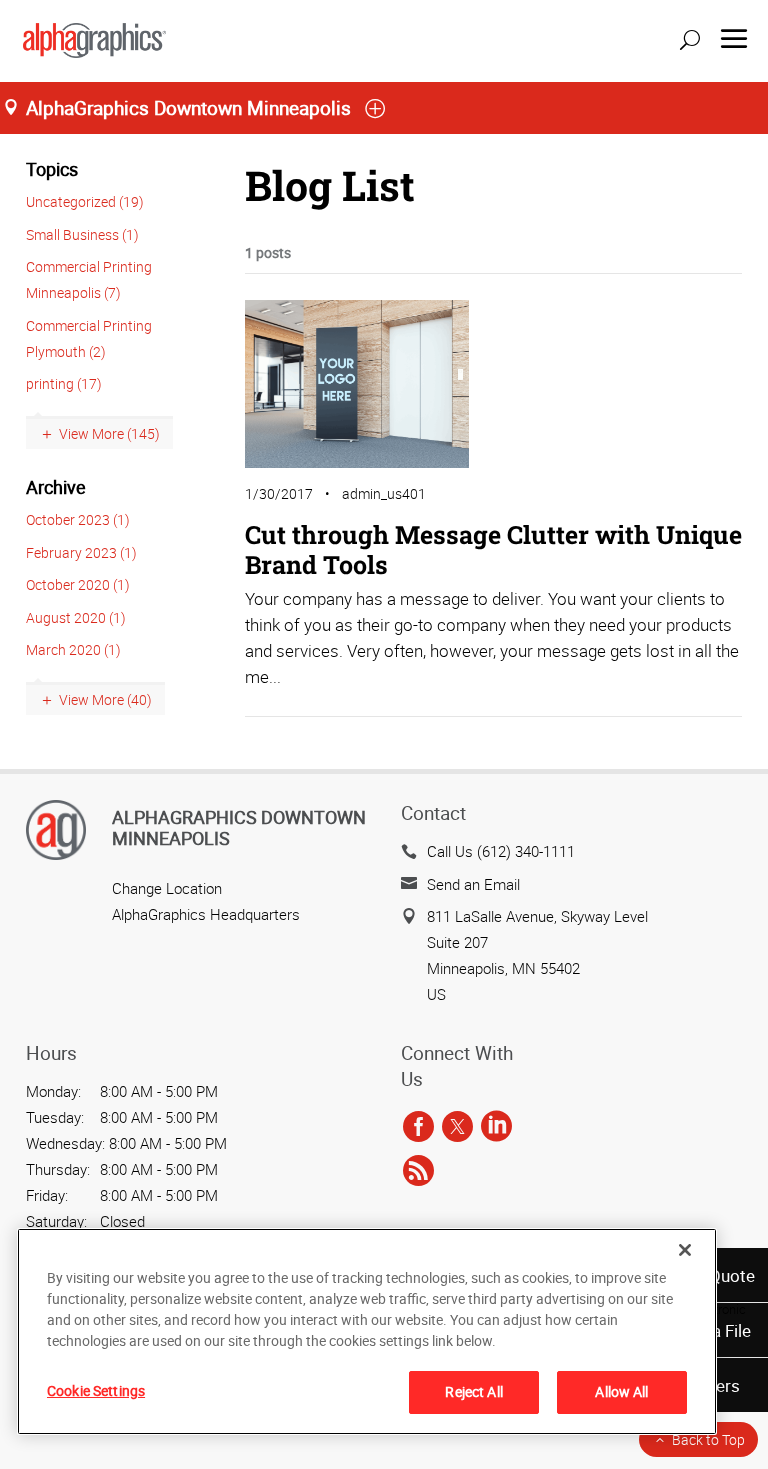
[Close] (685, 1250)
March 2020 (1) (73, 649)
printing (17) (64, 383)
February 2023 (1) (81, 552)
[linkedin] (496, 1127)
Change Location (167, 888)
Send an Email (473, 884)
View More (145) (109, 433)
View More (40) (105, 699)
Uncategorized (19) (85, 201)
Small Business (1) (82, 234)
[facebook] (418, 1127)
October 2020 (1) (78, 584)
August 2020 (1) (76, 617)
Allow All (621, 1391)
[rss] (418, 1171)
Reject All (473, 1391)
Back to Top (708, 1439)
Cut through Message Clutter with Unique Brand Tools (493, 549)
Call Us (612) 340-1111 (501, 851)
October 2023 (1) (78, 519)
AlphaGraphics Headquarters (206, 914)
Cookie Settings (96, 1390)
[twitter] (457, 1127)
